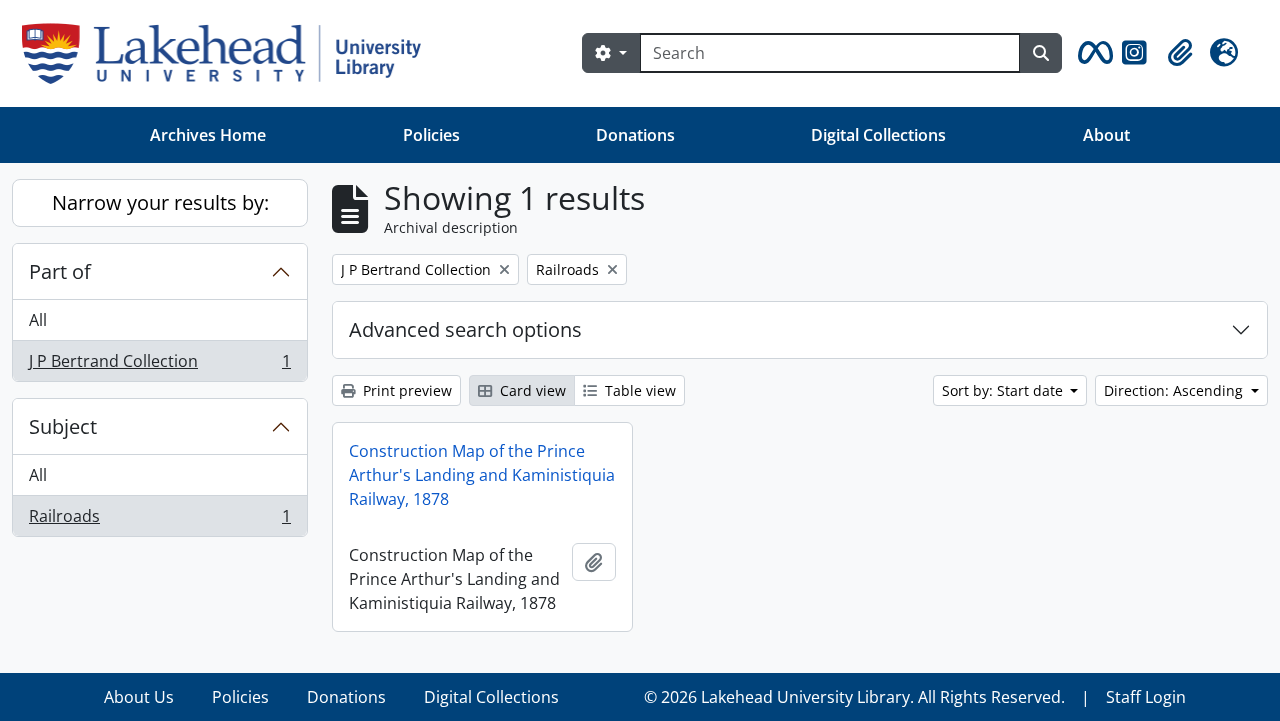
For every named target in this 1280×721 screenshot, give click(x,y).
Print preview (405, 390)
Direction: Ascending (1175, 390)
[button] (1092, 53)
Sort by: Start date (1004, 390)
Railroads (159, 520)
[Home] (229, 53)
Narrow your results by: (160, 202)
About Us (139, 697)
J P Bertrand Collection (159, 365)
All (38, 320)
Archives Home (208, 135)
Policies (431, 135)
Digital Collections (878, 135)
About (1106, 135)
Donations (635, 135)
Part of (60, 271)
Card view (531, 390)
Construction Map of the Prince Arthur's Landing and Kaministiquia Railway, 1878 (482, 475)
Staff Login (1146, 697)
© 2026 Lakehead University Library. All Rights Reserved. (854, 697)
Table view (638, 390)
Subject (63, 426)
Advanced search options (465, 329)
